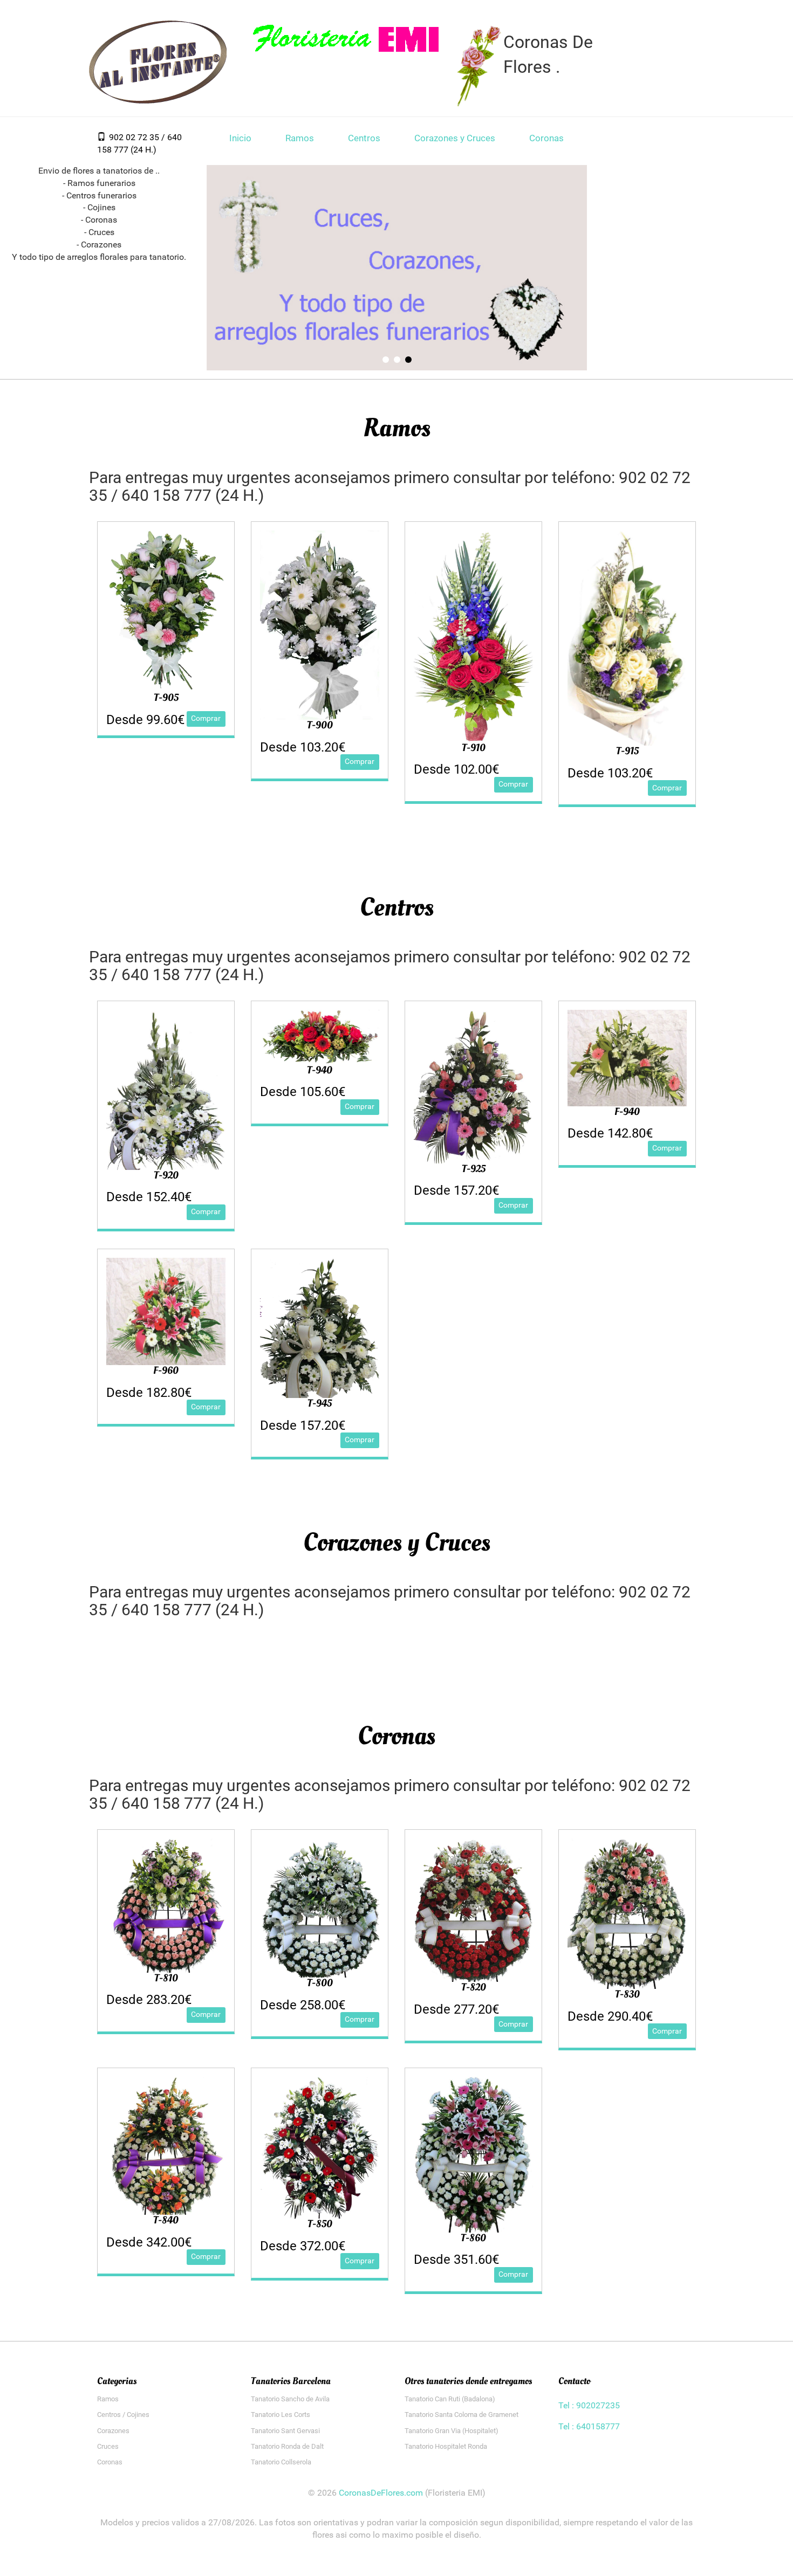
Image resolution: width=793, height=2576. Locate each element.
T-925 (474, 1169)
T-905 (166, 698)
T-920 (166, 1175)
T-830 (627, 1994)
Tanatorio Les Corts (281, 2415)
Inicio (240, 138)
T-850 (320, 2224)
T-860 (473, 2238)
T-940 (320, 1070)
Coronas (546, 138)
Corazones (113, 2431)
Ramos (300, 138)
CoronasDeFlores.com (381, 2493)
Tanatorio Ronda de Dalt (287, 2446)
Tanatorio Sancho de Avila (290, 2399)
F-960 (166, 1370)
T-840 (166, 2220)
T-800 (320, 1983)
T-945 (320, 1403)
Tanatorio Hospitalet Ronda (446, 2446)
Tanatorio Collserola (281, 2462)
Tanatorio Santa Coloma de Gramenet (462, 2415)
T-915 (627, 751)
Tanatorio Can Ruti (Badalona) (450, 2399)
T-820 (474, 1987)
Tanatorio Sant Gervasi (285, 2431)
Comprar (206, 718)
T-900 (320, 725)
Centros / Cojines (123, 2415)
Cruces (108, 2446)
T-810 (166, 1978)
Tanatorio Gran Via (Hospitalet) (452, 2431)
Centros (364, 138)
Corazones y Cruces (455, 138)
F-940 (627, 1112)
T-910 (474, 748)
